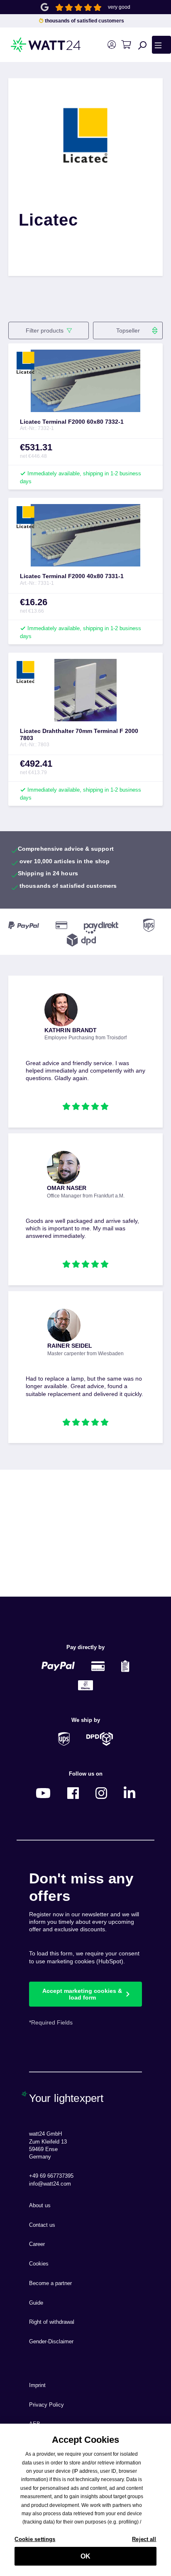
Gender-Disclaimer (51, 2342)
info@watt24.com (50, 2184)
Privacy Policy (46, 2405)
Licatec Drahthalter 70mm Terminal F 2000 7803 (79, 734)
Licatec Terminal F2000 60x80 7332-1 (72, 422)
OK (85, 2556)
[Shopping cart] (126, 45)
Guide (36, 2303)
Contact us (42, 2225)
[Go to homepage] (33, 45)
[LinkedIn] (129, 1792)
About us (40, 2206)
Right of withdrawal (52, 2322)
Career (37, 2244)
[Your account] (111, 45)
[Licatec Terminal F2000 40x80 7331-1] (85, 535)
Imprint (37, 2385)
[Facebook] (73, 1792)
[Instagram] (101, 1792)
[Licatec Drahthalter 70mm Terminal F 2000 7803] (85, 690)
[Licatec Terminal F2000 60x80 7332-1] (85, 381)
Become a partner (50, 2283)
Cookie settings (35, 2539)
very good (119, 7)
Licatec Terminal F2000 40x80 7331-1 (72, 576)
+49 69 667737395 (51, 2176)
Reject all (144, 2539)
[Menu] (161, 45)
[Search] (142, 45)
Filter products (45, 330)
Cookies (39, 2264)
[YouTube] (43, 1792)
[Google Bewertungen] (45, 6)
